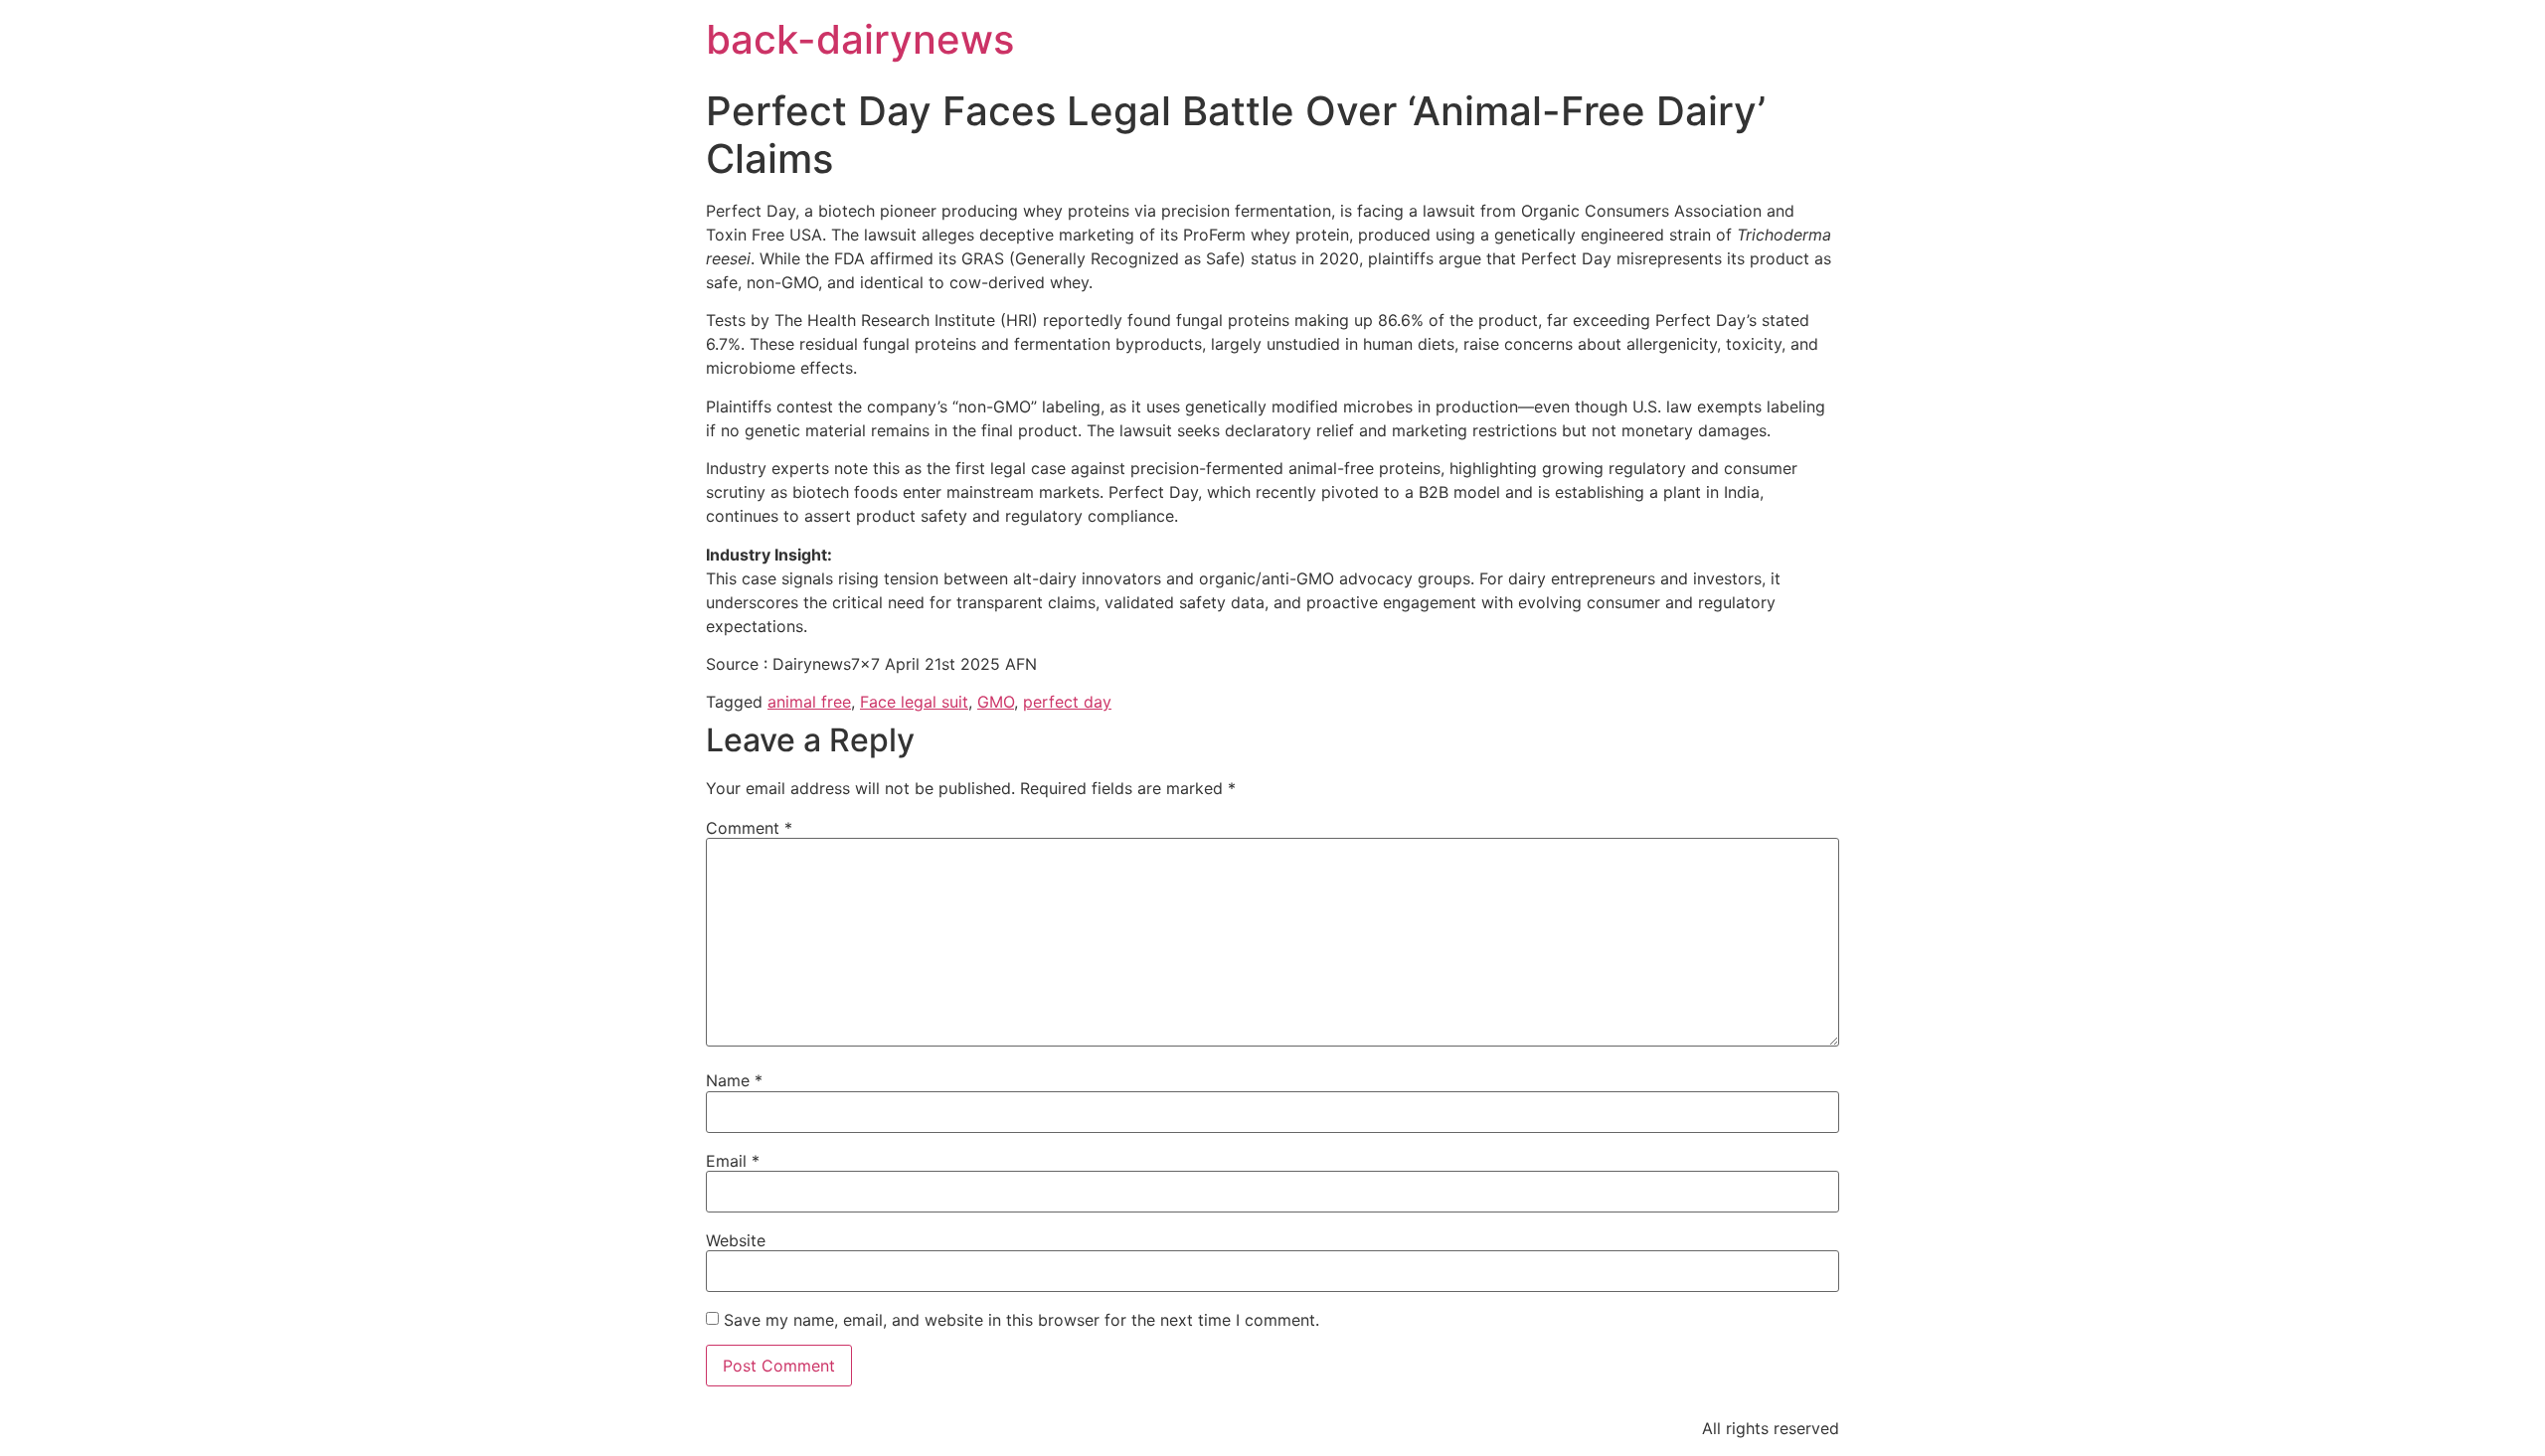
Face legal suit (914, 702)
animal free (809, 702)
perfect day (1067, 702)
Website (736, 1240)
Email (733, 1161)
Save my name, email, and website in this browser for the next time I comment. (1021, 1320)
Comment (749, 828)
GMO (996, 702)
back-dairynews (860, 39)
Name (734, 1080)
